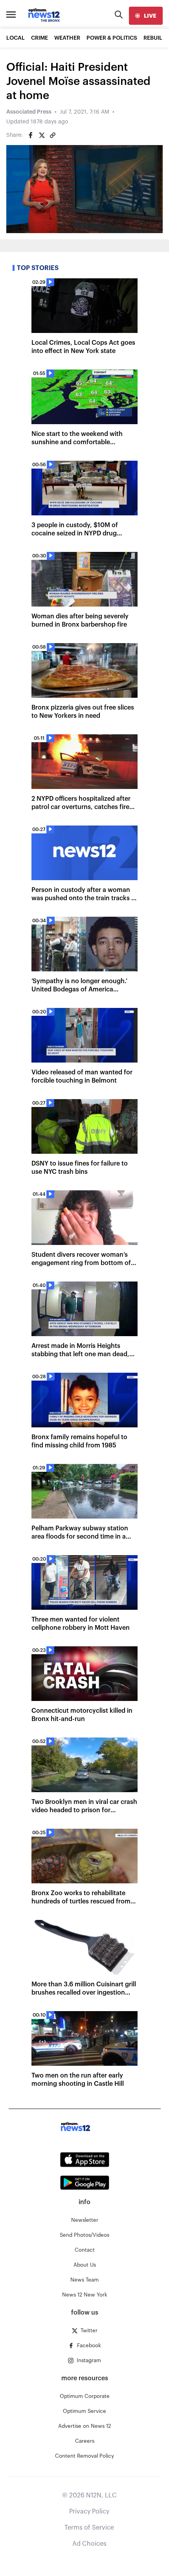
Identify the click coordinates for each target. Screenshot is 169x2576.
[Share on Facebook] (31, 135)
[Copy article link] (53, 135)
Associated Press (29, 112)
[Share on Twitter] (42, 135)
